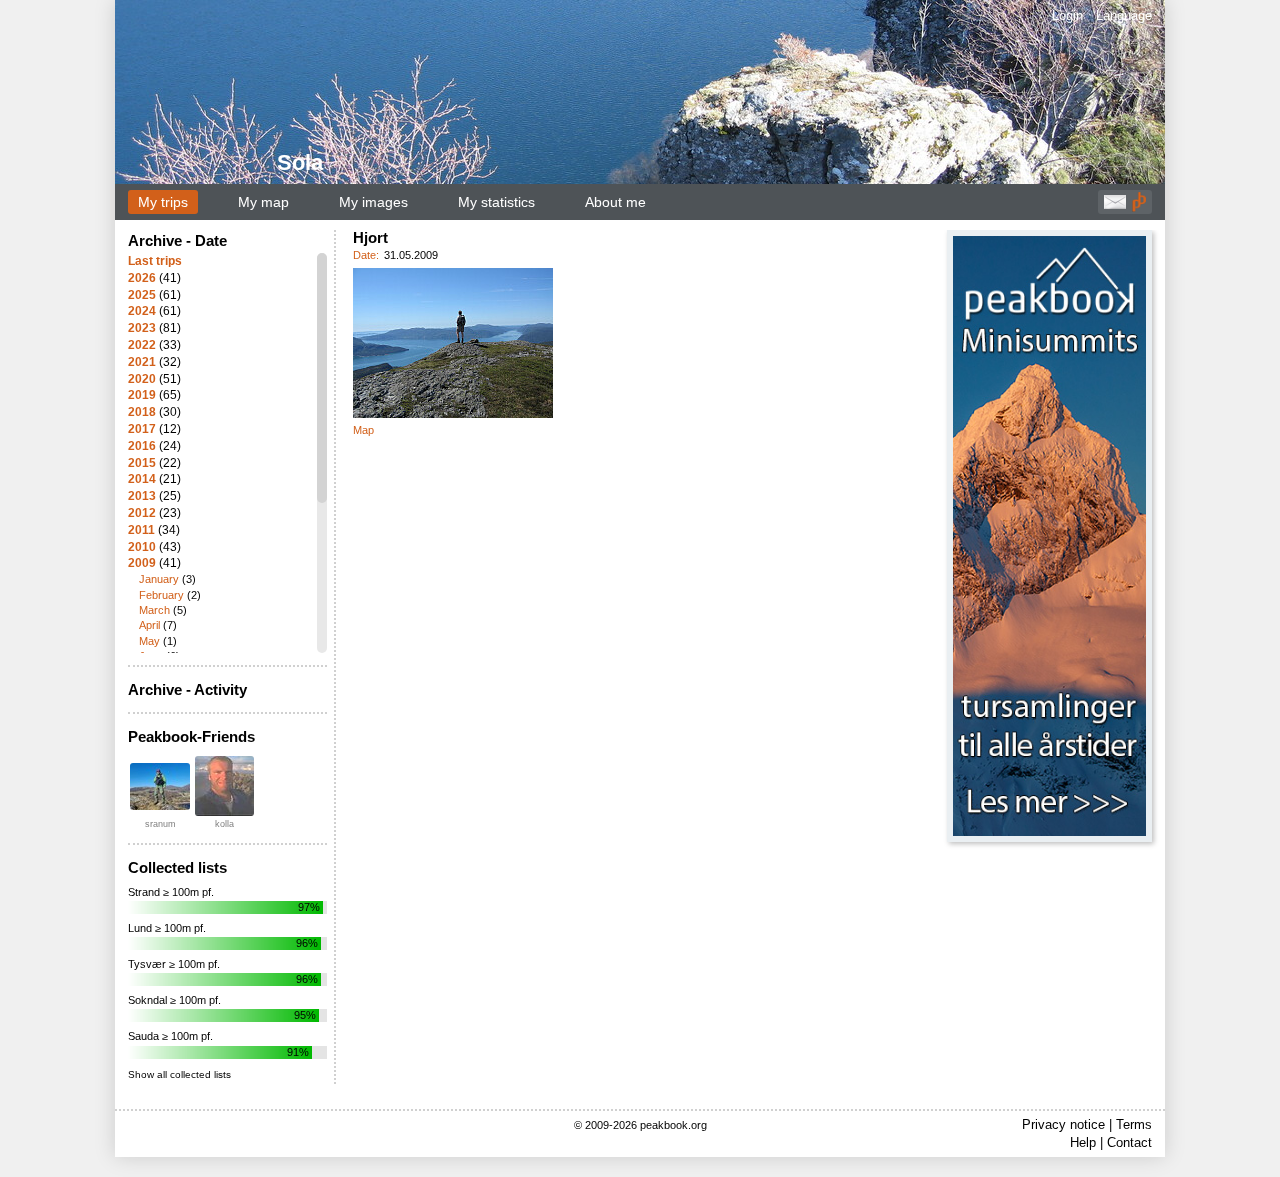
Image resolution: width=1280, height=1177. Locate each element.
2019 (142, 395)
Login (1067, 15)
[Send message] (1115, 207)
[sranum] (160, 786)
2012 (142, 513)
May (149, 641)
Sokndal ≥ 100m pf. (174, 1000)
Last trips (155, 261)
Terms (1134, 1124)
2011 (141, 530)
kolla (224, 824)
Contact (1129, 1142)
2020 (142, 379)
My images (373, 202)
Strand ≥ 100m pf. (171, 892)
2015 (142, 463)
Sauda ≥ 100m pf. (170, 1036)
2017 (142, 429)
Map (363, 430)
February (161, 595)
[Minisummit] (1049, 536)
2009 (142, 563)
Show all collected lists (179, 1074)
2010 (142, 547)
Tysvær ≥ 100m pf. (174, 964)
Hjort (370, 237)
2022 (142, 345)
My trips (163, 202)
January (159, 579)
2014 (142, 479)
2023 (142, 328)
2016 (142, 446)
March (154, 610)
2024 (142, 311)
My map (263, 202)
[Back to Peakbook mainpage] (1139, 207)
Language (1124, 15)
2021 (142, 362)
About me (615, 202)
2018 (142, 412)
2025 (142, 295)
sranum (160, 824)
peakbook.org (673, 1125)
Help (1083, 1142)
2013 (142, 496)
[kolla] (224, 786)
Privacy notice (1063, 1124)
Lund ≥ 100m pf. (167, 928)
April (149, 625)
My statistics (496, 202)
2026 (142, 278)
